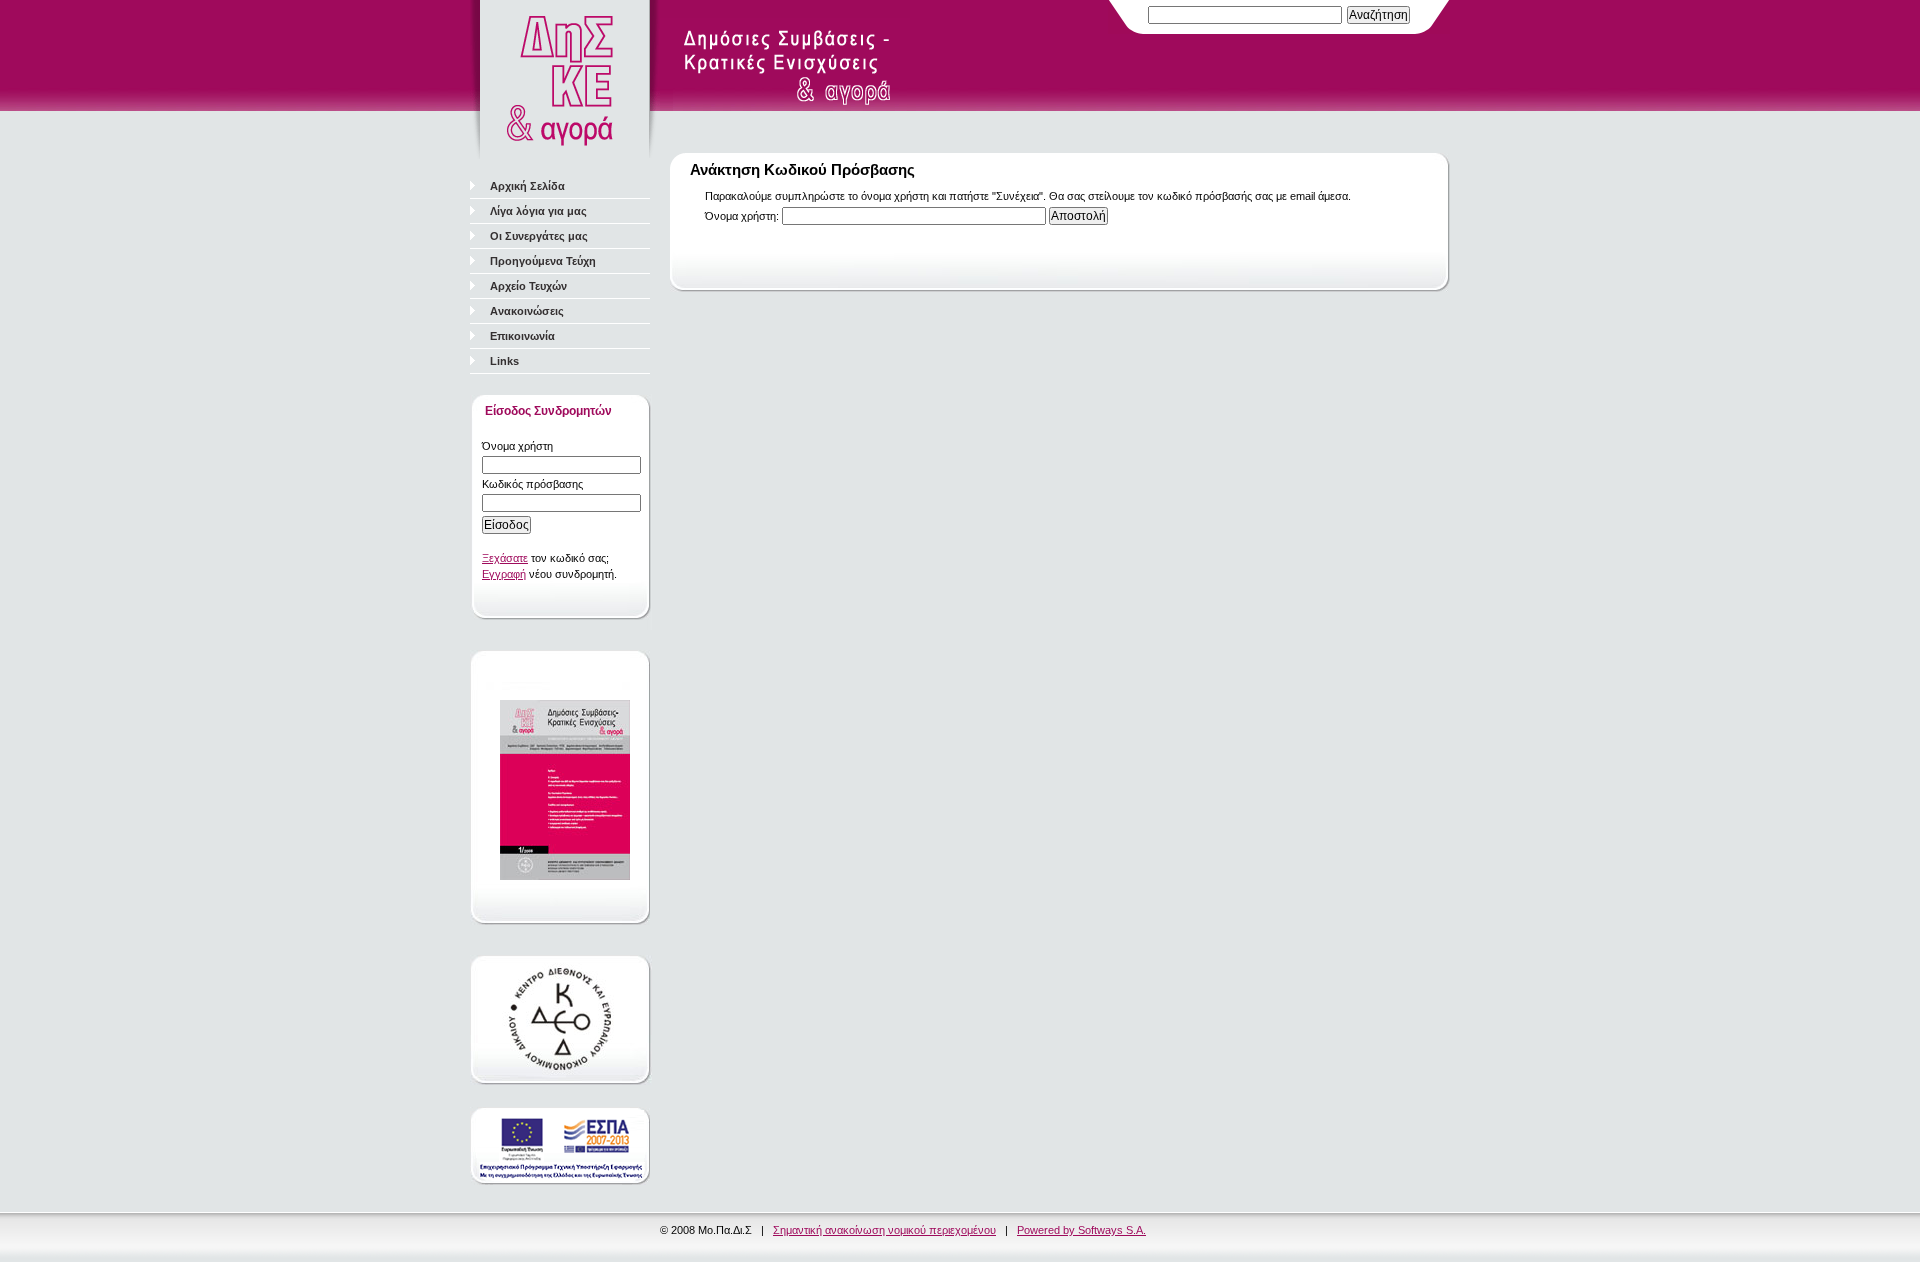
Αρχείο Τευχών (528, 286)
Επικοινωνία (522, 336)
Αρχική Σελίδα (527, 186)
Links (504, 361)
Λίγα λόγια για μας (538, 211)
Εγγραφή (504, 574)
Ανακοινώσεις (527, 311)
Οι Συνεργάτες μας (539, 236)
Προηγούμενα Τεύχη (543, 261)
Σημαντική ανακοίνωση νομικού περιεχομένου (884, 1230)
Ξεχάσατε (505, 558)
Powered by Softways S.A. (1081, 1230)
